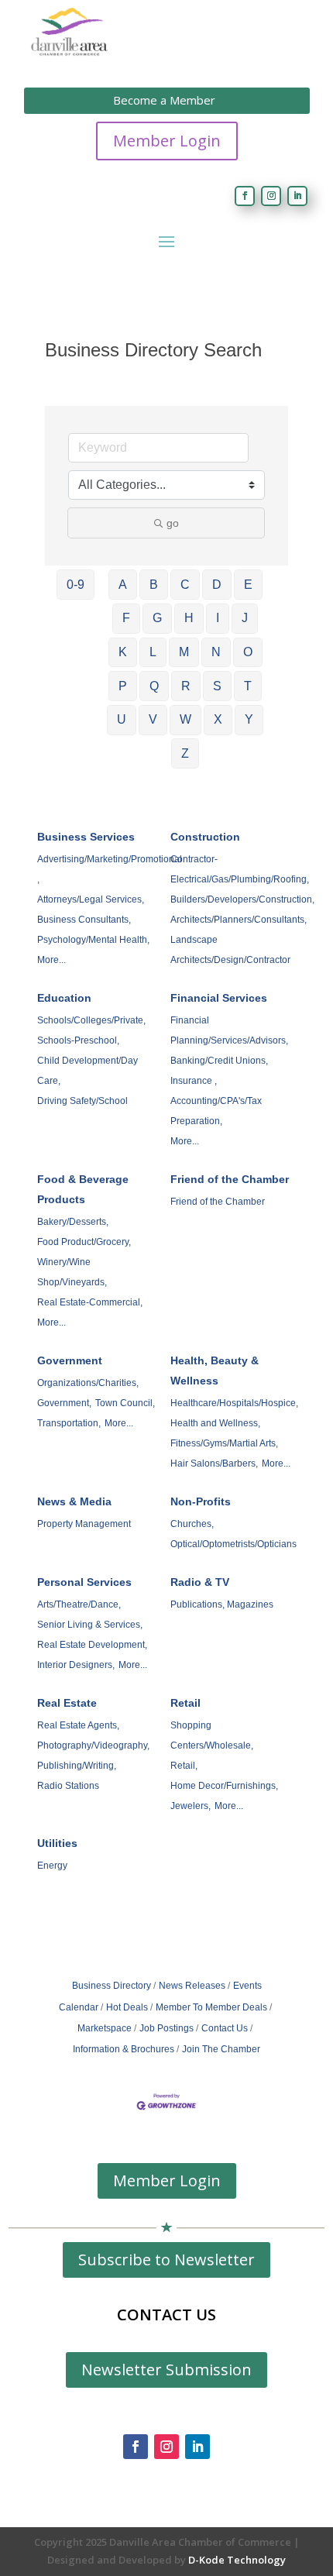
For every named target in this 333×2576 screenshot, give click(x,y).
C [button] (185, 585)
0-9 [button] (76, 585)
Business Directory (112, 1986)
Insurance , (194, 1081)
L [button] (153, 652)
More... (51, 960)
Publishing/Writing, (77, 1766)
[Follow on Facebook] (245, 196)
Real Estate (67, 1703)
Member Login (167, 141)
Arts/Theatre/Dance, (79, 1604)
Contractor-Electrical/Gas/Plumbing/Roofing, (240, 869)
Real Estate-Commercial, (90, 1302)
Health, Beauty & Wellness (215, 1371)
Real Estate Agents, (78, 1725)
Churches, (192, 1524)
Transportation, (69, 1423)
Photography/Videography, (93, 1745)
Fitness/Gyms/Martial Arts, (224, 1443)
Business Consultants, (84, 920)
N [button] (216, 652)
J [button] (245, 618)
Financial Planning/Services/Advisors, (229, 1030)
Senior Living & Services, (90, 1625)
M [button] (184, 652)
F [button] (126, 618)
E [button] (248, 585)
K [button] (123, 652)
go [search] (173, 523)
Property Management (84, 1524)
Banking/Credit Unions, (219, 1061)
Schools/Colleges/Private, (91, 1020)
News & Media (74, 1501)
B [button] (154, 585)
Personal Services (84, 1582)
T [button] (248, 686)
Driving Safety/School (82, 1101)
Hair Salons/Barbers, (214, 1463)
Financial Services (219, 998)
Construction (205, 837)
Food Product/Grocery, (84, 1242)
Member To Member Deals (211, 2007)
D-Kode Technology (237, 2560)
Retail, (184, 1766)
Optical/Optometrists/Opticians (233, 1544)
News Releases (192, 1986)
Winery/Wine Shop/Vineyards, (72, 1272)
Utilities (57, 1843)
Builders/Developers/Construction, (242, 899)
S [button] (217, 686)
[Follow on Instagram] (271, 196)
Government (70, 1360)
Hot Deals (127, 2007)
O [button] (248, 652)
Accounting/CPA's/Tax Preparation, (216, 1111)
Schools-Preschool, (78, 1040)
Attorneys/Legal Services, (91, 899)
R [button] (186, 686)
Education (64, 998)
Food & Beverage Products (83, 1189)
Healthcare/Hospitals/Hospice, (234, 1403)
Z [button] (185, 753)
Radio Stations (68, 1786)
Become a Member (164, 100)
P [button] (123, 686)
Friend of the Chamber (230, 1179)
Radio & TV (200, 1582)
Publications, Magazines (222, 1604)
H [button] (189, 618)
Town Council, (125, 1403)
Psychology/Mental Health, (93, 940)
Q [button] (154, 686)
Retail (185, 1703)
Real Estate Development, (92, 1645)
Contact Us (225, 2028)
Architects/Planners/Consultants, (239, 920)
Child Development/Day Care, (88, 1071)
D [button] (217, 585)
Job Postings (166, 2028)
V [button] (153, 719)
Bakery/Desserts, (73, 1222)
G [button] (157, 618)
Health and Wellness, (215, 1423)
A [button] (123, 585)
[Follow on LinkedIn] (297, 196)
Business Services (86, 837)
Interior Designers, (76, 1665)
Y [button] (249, 719)
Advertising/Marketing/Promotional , (110, 869)
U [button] (122, 719)
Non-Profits (201, 1501)
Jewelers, (191, 1806)
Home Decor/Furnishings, (224, 1786)
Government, (64, 1403)
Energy (52, 1866)
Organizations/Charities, (88, 1383)
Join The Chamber (221, 2049)
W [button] (185, 719)
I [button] (218, 618)
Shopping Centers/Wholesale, (212, 1735)
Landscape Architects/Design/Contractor (230, 950)
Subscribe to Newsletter (166, 2260)
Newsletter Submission (166, 2370)
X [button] (218, 719)
